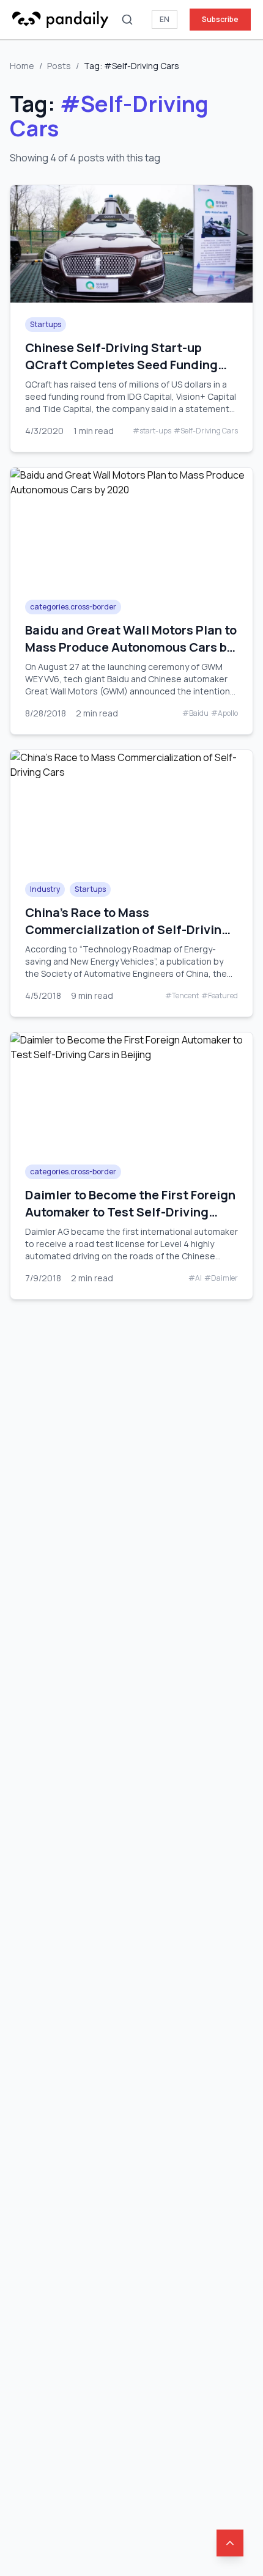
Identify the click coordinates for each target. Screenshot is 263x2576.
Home (22, 66)
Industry (45, 889)
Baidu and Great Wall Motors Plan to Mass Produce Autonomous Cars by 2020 (131, 647)
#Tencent (182, 996)
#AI (195, 1278)
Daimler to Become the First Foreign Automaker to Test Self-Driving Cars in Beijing (130, 1212)
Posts (59, 66)
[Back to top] (230, 2543)
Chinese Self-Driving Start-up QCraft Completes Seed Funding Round (121, 365)
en (165, 19)
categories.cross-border (73, 607)
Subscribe (220, 19)
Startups (46, 324)
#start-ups (152, 431)
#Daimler (221, 1278)
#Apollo (224, 713)
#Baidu (195, 713)
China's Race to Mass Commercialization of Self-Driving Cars (127, 929)
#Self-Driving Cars (206, 431)
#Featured (220, 996)
